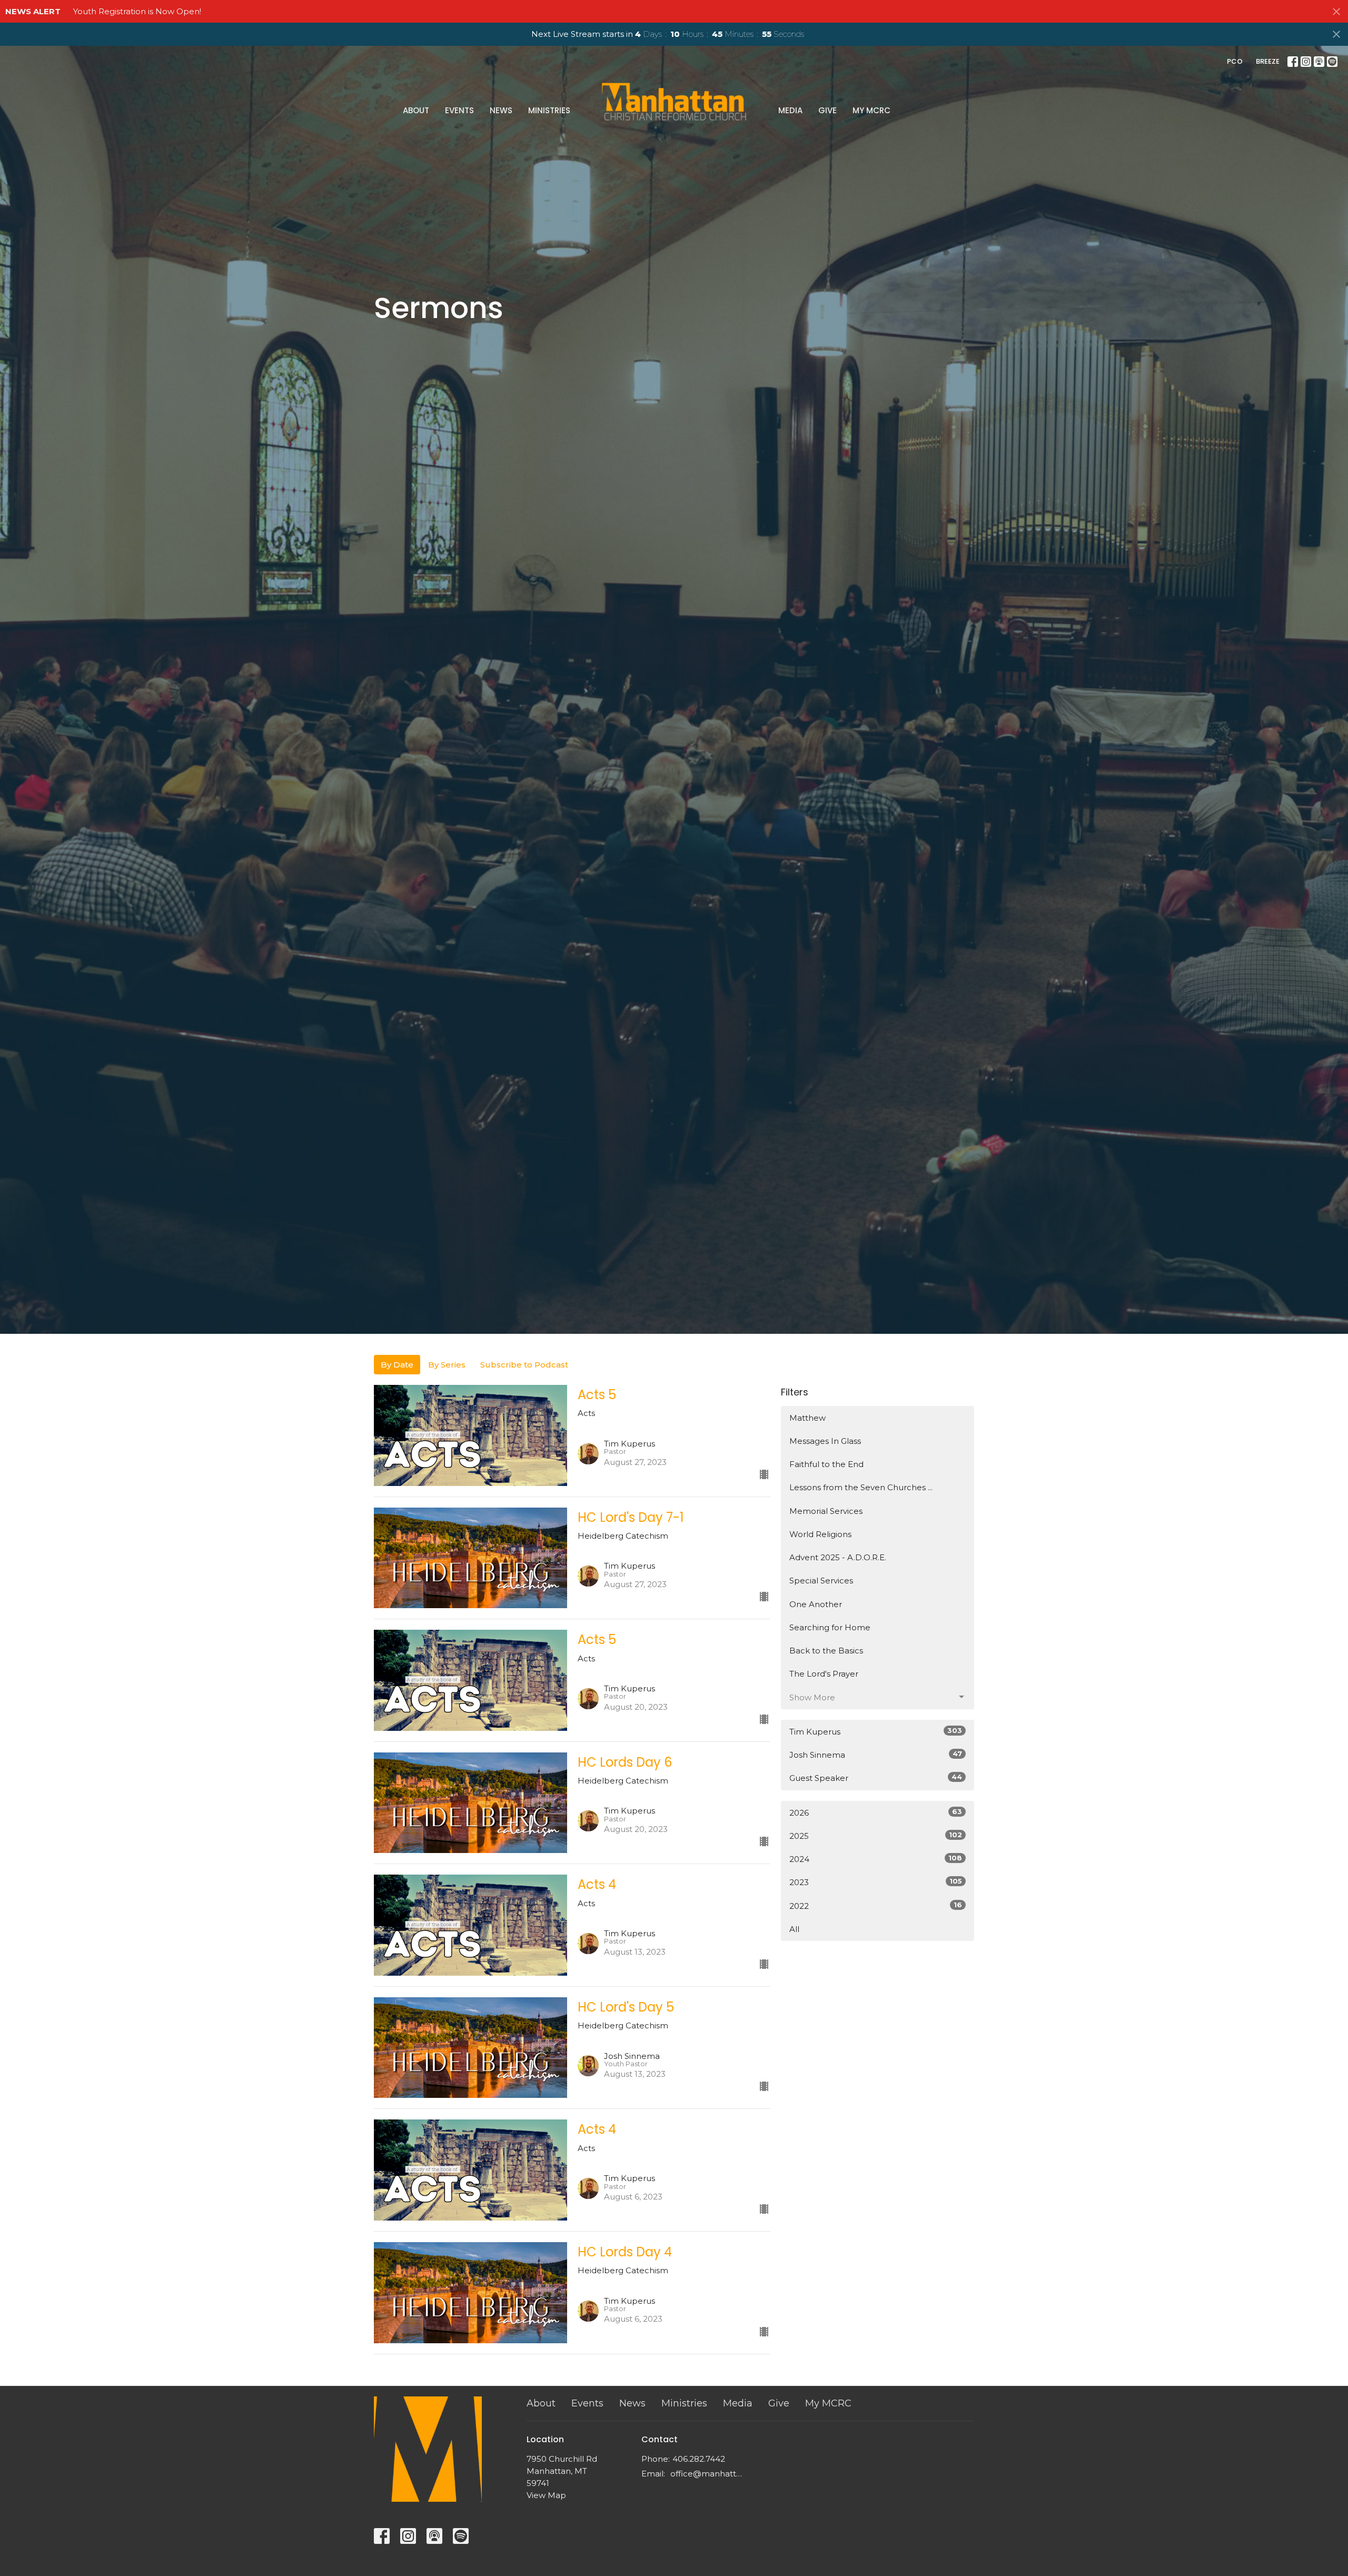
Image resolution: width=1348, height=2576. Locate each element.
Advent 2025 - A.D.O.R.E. (838, 1557)
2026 (876, 1812)
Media (790, 110)
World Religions (820, 1534)
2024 (876, 1859)
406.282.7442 (699, 2459)
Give (827, 110)
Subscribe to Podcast (524, 1365)
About (416, 110)
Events (459, 110)
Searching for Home (830, 1627)
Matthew (807, 1418)
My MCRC (871, 110)
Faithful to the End (826, 1464)
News (501, 110)
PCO (1235, 61)
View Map (546, 2495)
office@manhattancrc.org (708, 2474)
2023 (876, 1882)
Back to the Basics (826, 1651)
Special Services (821, 1581)
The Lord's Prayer (824, 1674)
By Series (447, 1365)
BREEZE (1268, 61)
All (794, 1929)
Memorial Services (826, 1511)
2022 (876, 1906)
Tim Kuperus (876, 1731)
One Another (816, 1604)
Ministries (549, 110)
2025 (876, 1836)
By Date (397, 1365)
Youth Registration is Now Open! (137, 11)
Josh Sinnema (876, 1755)
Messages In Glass (825, 1441)
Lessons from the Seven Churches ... (861, 1487)
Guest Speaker (876, 1778)
